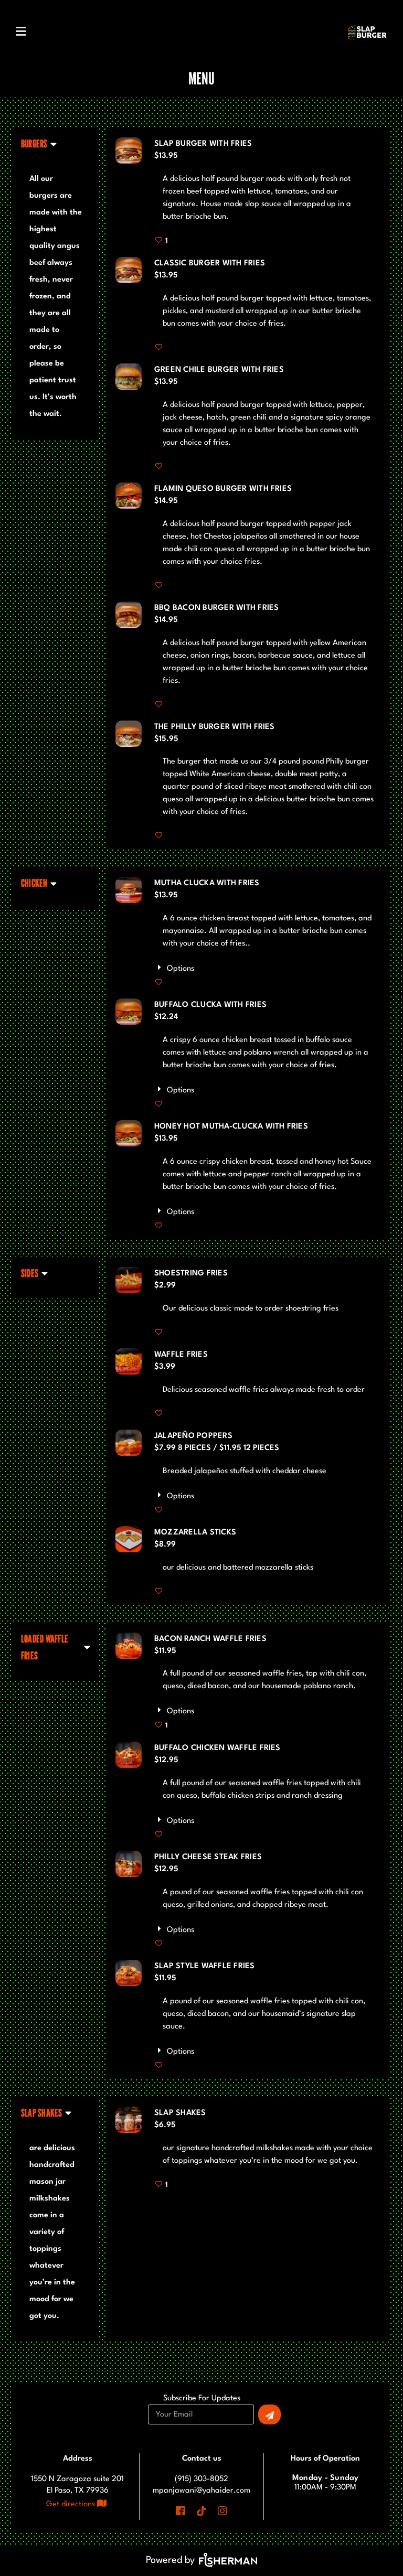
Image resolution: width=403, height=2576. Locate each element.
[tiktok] (201, 2511)
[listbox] (39, 144)
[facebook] (181, 2511)
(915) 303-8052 (201, 2479)
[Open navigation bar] (21, 31)
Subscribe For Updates (202, 2399)
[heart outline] (159, 348)
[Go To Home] (367, 32)
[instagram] (222, 2511)
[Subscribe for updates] (269, 2414)
